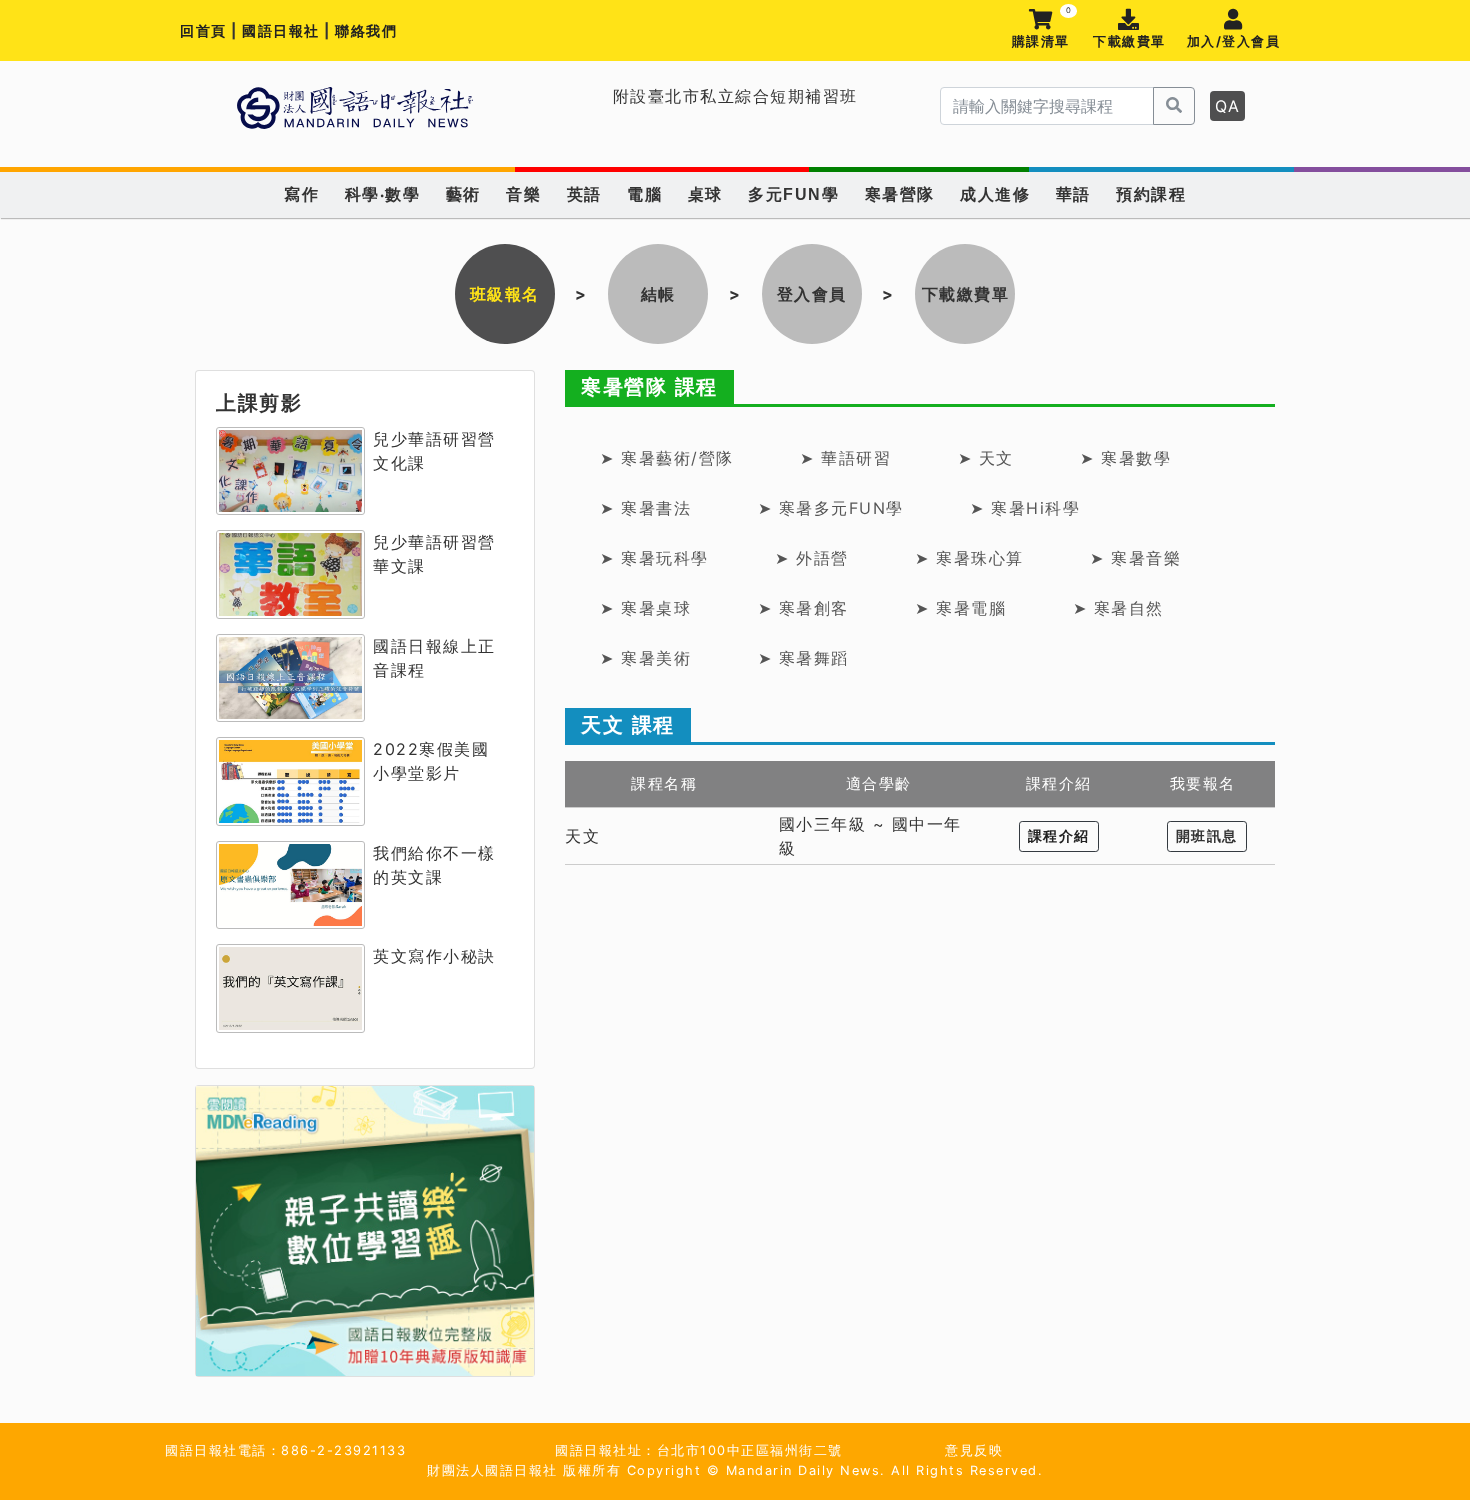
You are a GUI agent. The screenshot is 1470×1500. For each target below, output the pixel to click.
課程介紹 (1059, 836)
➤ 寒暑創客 (803, 608)
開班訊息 (1207, 836)
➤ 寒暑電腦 (960, 608)
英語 (584, 194)
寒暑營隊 (900, 194)
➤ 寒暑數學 (1125, 458)
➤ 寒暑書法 (645, 508)
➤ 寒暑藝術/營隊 (667, 458)
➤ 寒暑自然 (1118, 608)
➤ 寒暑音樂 (1135, 558)
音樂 (523, 194)
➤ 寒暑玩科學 (654, 558)
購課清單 (1041, 29)
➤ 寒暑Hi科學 (1025, 508)
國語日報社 (283, 30)
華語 (1073, 194)
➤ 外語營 (812, 558)
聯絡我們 (366, 30)
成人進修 (995, 194)
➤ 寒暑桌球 (645, 608)
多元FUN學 (793, 194)
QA (1227, 106)
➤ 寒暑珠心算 (969, 558)
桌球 (705, 194)
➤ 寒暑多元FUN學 (831, 508)
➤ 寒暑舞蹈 (803, 658)
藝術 (463, 194)
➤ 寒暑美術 (645, 658)
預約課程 (1151, 194)
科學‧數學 (383, 194)
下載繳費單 (1129, 41)
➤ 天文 (986, 458)
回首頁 (203, 30)
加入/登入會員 (1234, 41)
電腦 (644, 194)
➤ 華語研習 (845, 458)
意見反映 (974, 1450)
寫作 (301, 194)
